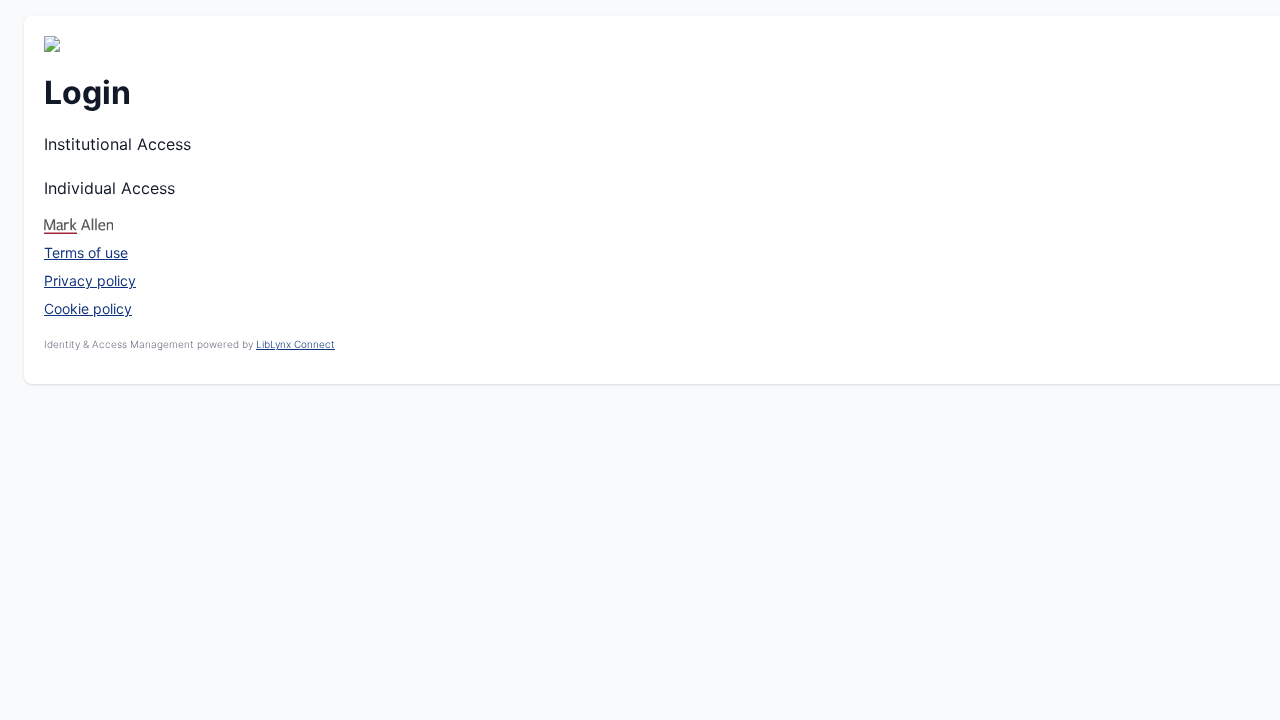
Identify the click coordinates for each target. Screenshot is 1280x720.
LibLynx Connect (295, 344)
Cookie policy (88, 308)
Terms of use (86, 252)
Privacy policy (90, 280)
